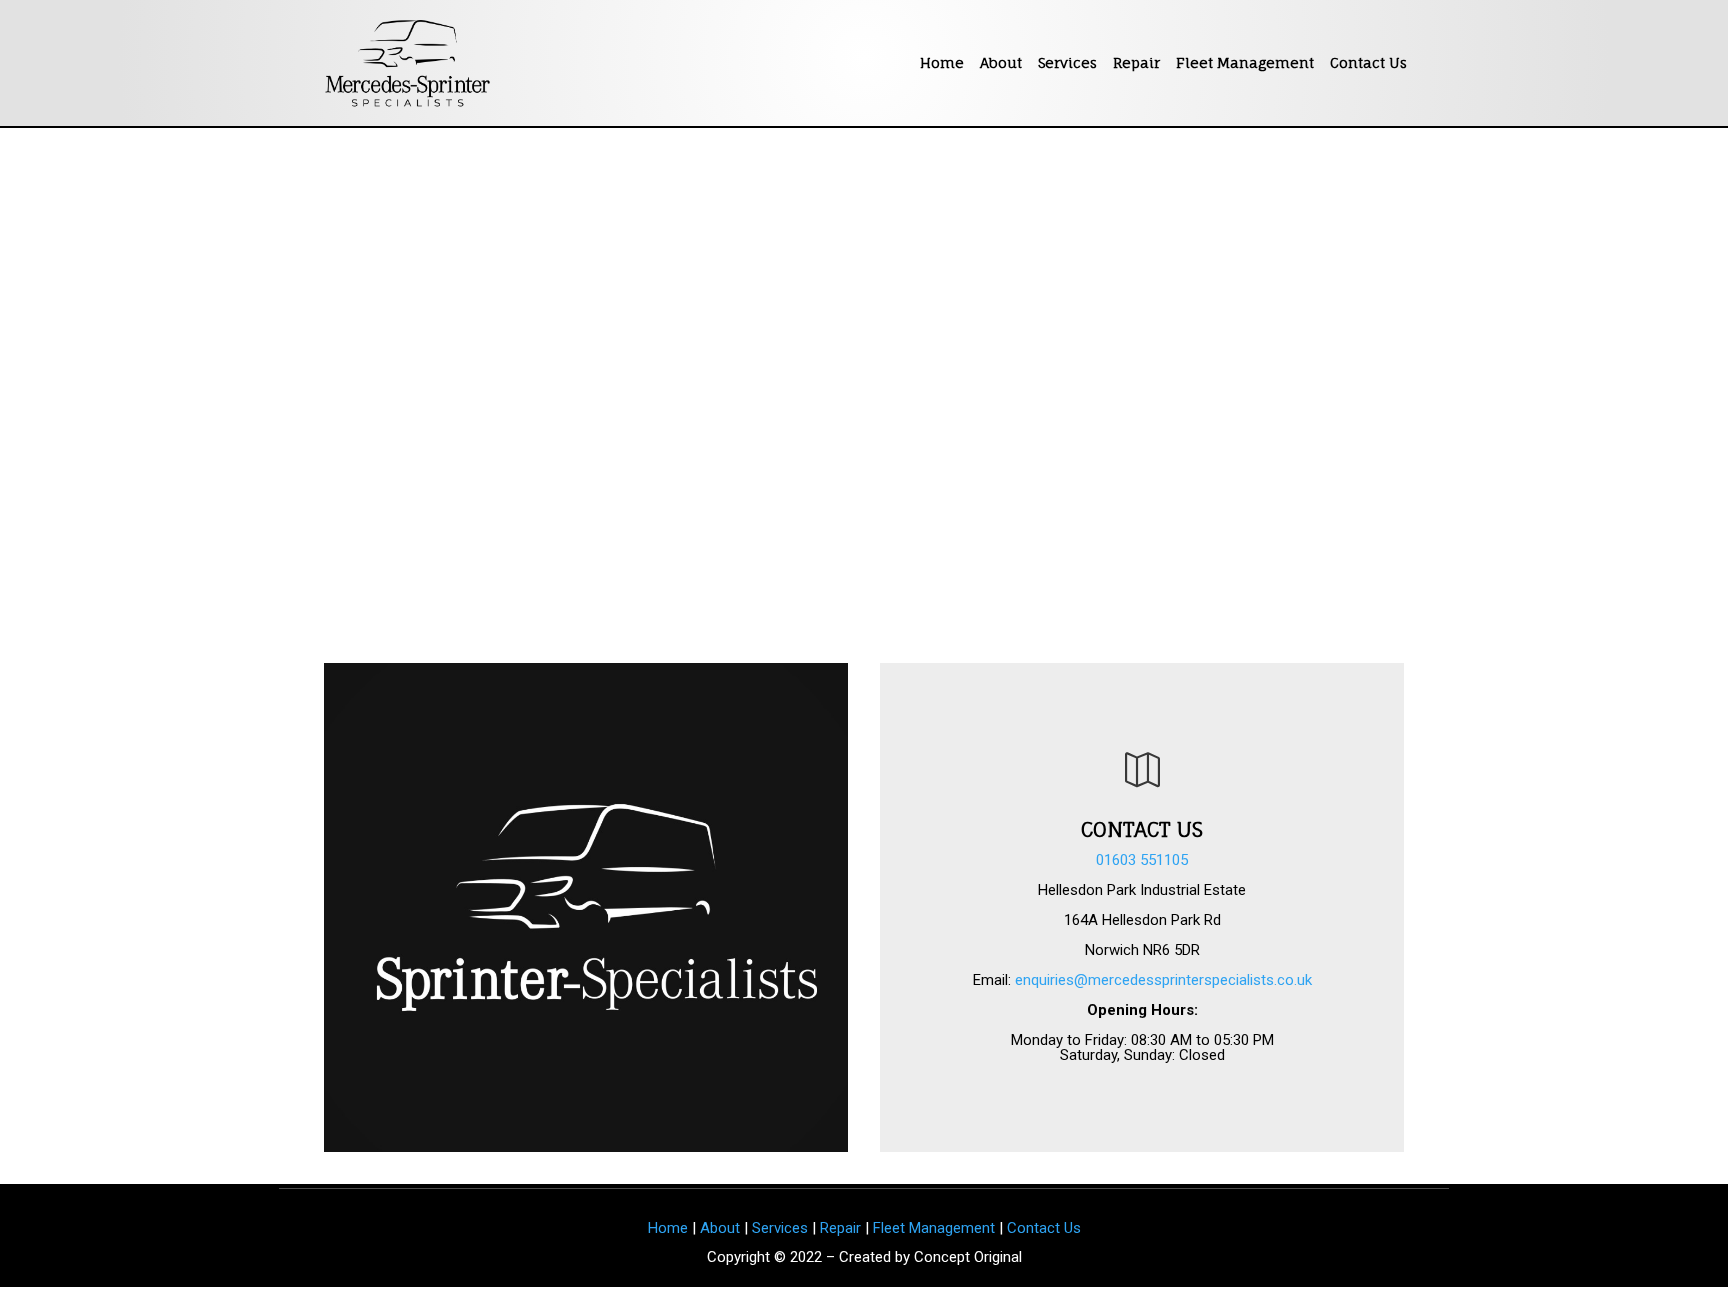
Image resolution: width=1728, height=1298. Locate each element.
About (1001, 62)
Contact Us (1368, 62)
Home (942, 62)
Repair (1136, 62)
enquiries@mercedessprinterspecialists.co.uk (1163, 980)
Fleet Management (1245, 62)
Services (1067, 62)
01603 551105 (1142, 860)
